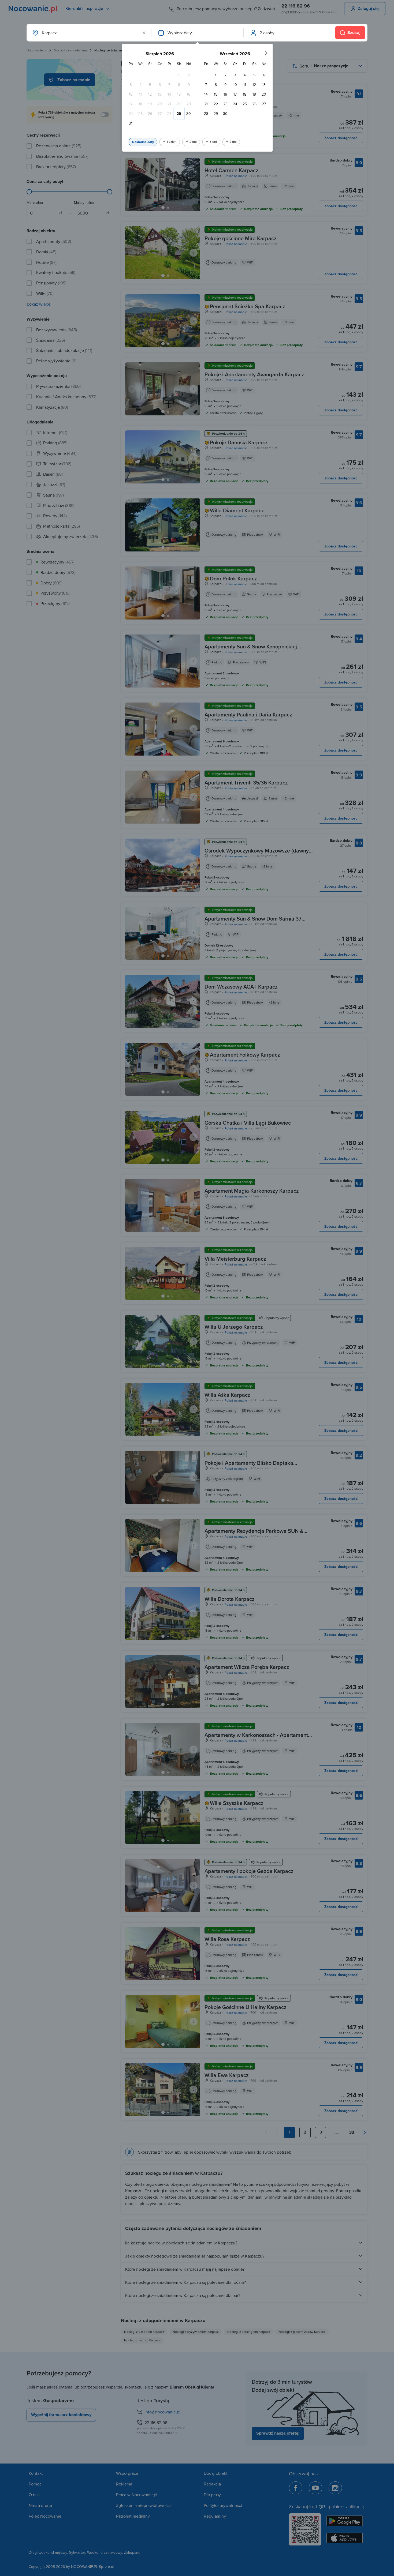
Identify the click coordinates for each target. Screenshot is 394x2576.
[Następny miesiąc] (266, 53)
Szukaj (354, 33)
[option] (179, 75)
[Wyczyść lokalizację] (144, 33)
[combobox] (88, 33)
